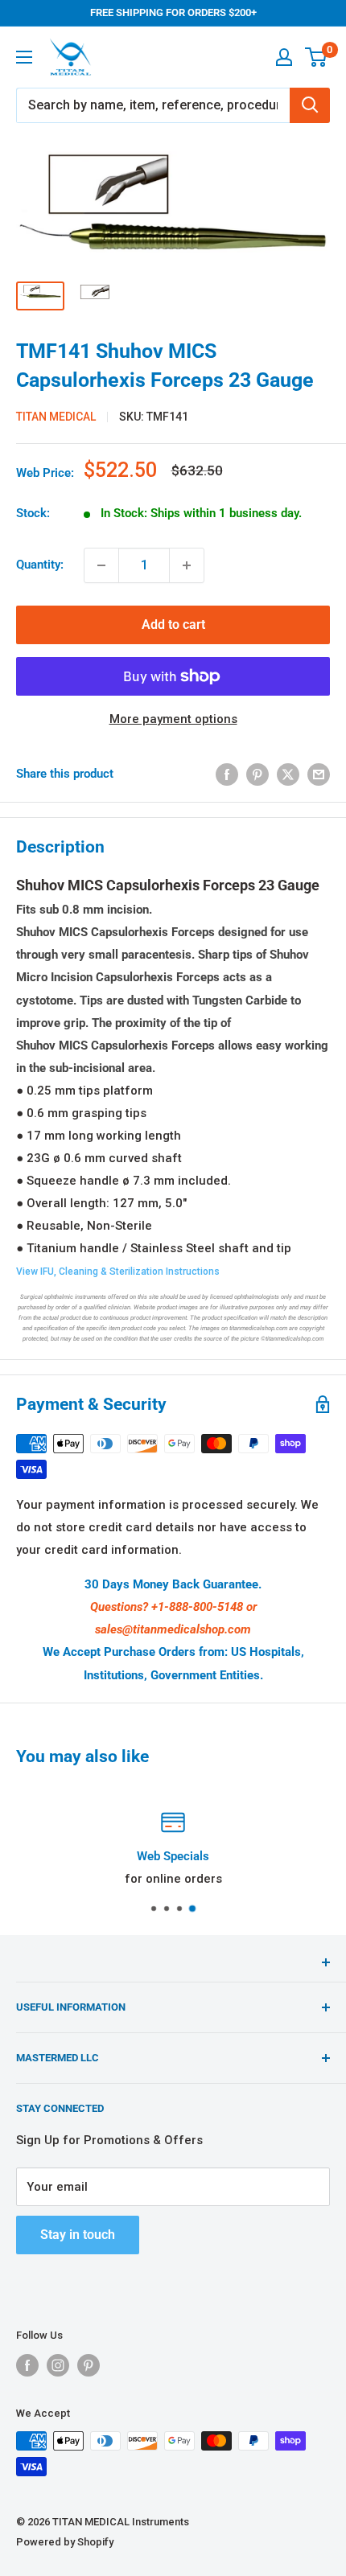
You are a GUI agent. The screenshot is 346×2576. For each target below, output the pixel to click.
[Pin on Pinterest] (257, 774)
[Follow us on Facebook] (27, 2365)
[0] (317, 57)
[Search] (310, 105)
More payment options (173, 719)
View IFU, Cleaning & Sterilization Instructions (118, 1272)
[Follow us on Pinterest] (89, 2365)
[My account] (284, 57)
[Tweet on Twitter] (288, 774)
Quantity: (40, 565)
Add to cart (173, 624)
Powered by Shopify (65, 2542)
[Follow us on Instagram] (58, 2365)
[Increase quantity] (187, 565)
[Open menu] (24, 57)
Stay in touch (78, 2235)
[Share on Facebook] (227, 774)
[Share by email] (319, 774)
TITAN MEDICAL (56, 417)
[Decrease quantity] (101, 565)
